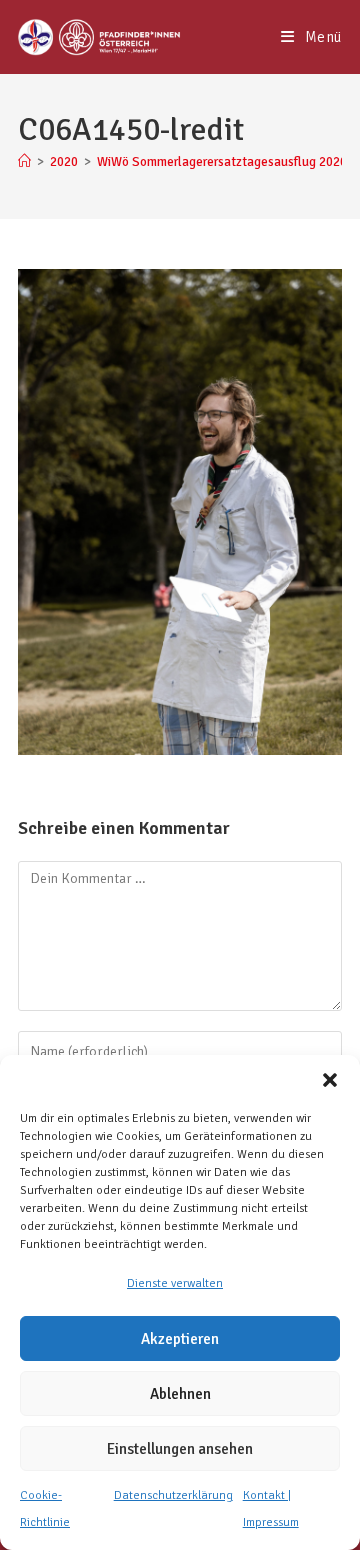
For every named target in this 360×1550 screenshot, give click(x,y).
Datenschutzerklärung (173, 1495)
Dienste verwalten (175, 1283)
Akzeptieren (180, 1339)
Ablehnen (180, 1394)
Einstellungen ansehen (180, 1449)
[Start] (24, 162)
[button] (330, 1080)
